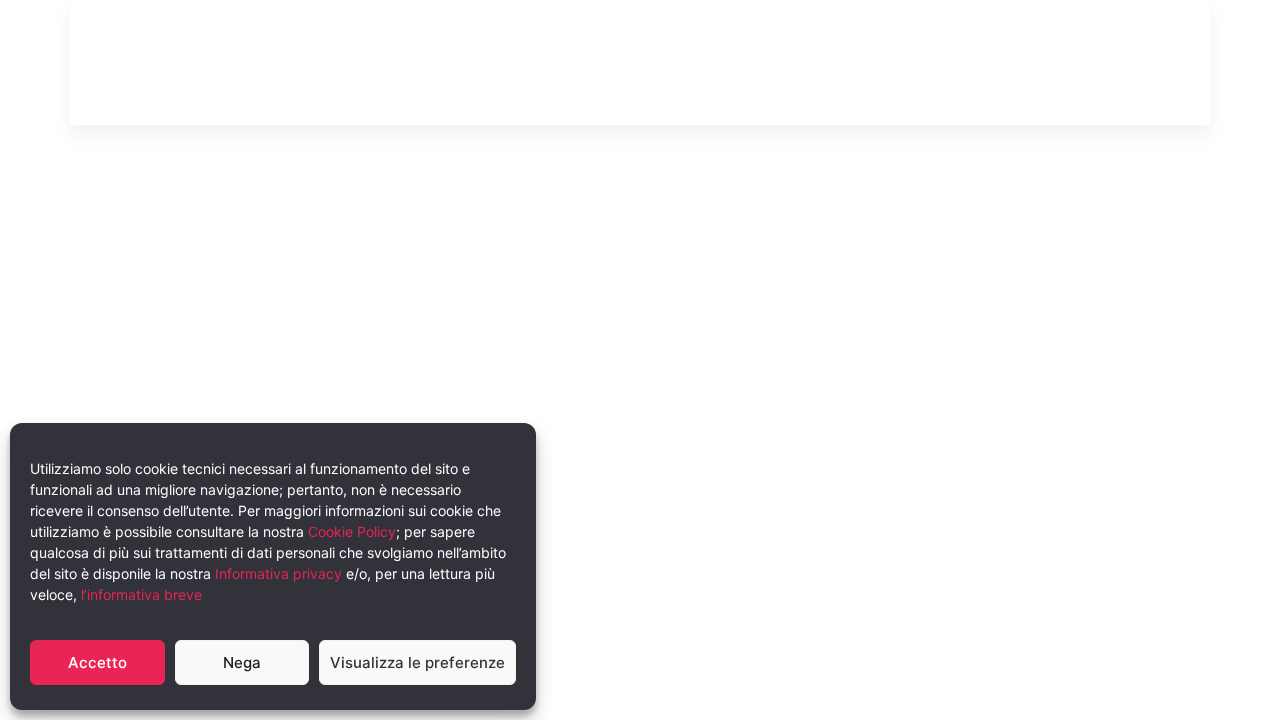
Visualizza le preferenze (417, 662)
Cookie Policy (352, 531)
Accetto (97, 662)
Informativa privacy (278, 573)
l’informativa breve (141, 594)
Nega (242, 662)
